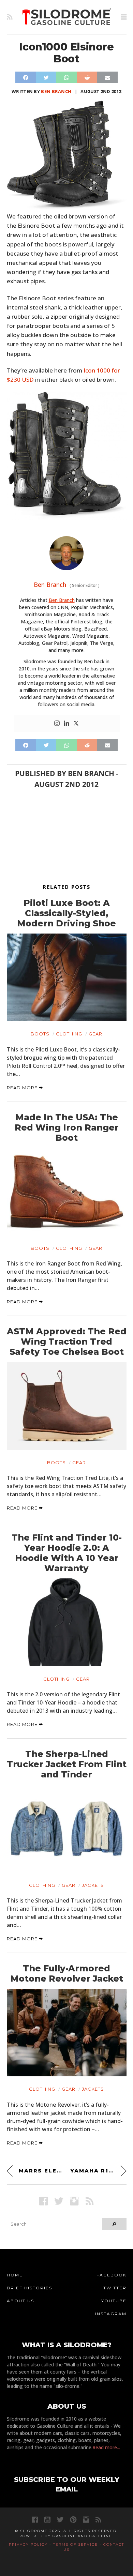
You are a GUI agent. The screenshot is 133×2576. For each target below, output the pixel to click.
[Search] (114, 2224)
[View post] (67, 977)
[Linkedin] (66, 724)
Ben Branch (56, 91)
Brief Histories (29, 2288)
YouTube (114, 2301)
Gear (95, 1034)
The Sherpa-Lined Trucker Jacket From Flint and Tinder (67, 1764)
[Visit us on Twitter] (60, 2520)
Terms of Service (76, 2544)
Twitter (115, 2288)
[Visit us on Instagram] (74, 2201)
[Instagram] (57, 724)
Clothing (69, 1034)
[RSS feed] (10, 17)
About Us (20, 2301)
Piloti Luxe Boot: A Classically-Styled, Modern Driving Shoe (66, 913)
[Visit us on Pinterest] (73, 2520)
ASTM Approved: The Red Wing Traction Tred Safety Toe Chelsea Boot (67, 1342)
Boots (40, 1034)
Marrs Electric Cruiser (41, 2171)
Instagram (111, 2314)
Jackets (93, 1885)
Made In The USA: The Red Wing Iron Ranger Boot (67, 1127)
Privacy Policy (28, 2544)
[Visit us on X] (59, 2201)
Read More (23, 1088)
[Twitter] (76, 724)
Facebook (112, 2275)
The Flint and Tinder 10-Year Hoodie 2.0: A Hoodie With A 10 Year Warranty (67, 1553)
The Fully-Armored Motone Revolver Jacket (67, 1973)
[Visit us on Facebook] (43, 2201)
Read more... (106, 2447)
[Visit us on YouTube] (47, 2520)
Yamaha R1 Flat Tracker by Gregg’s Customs (98, 2171)
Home (15, 2275)
